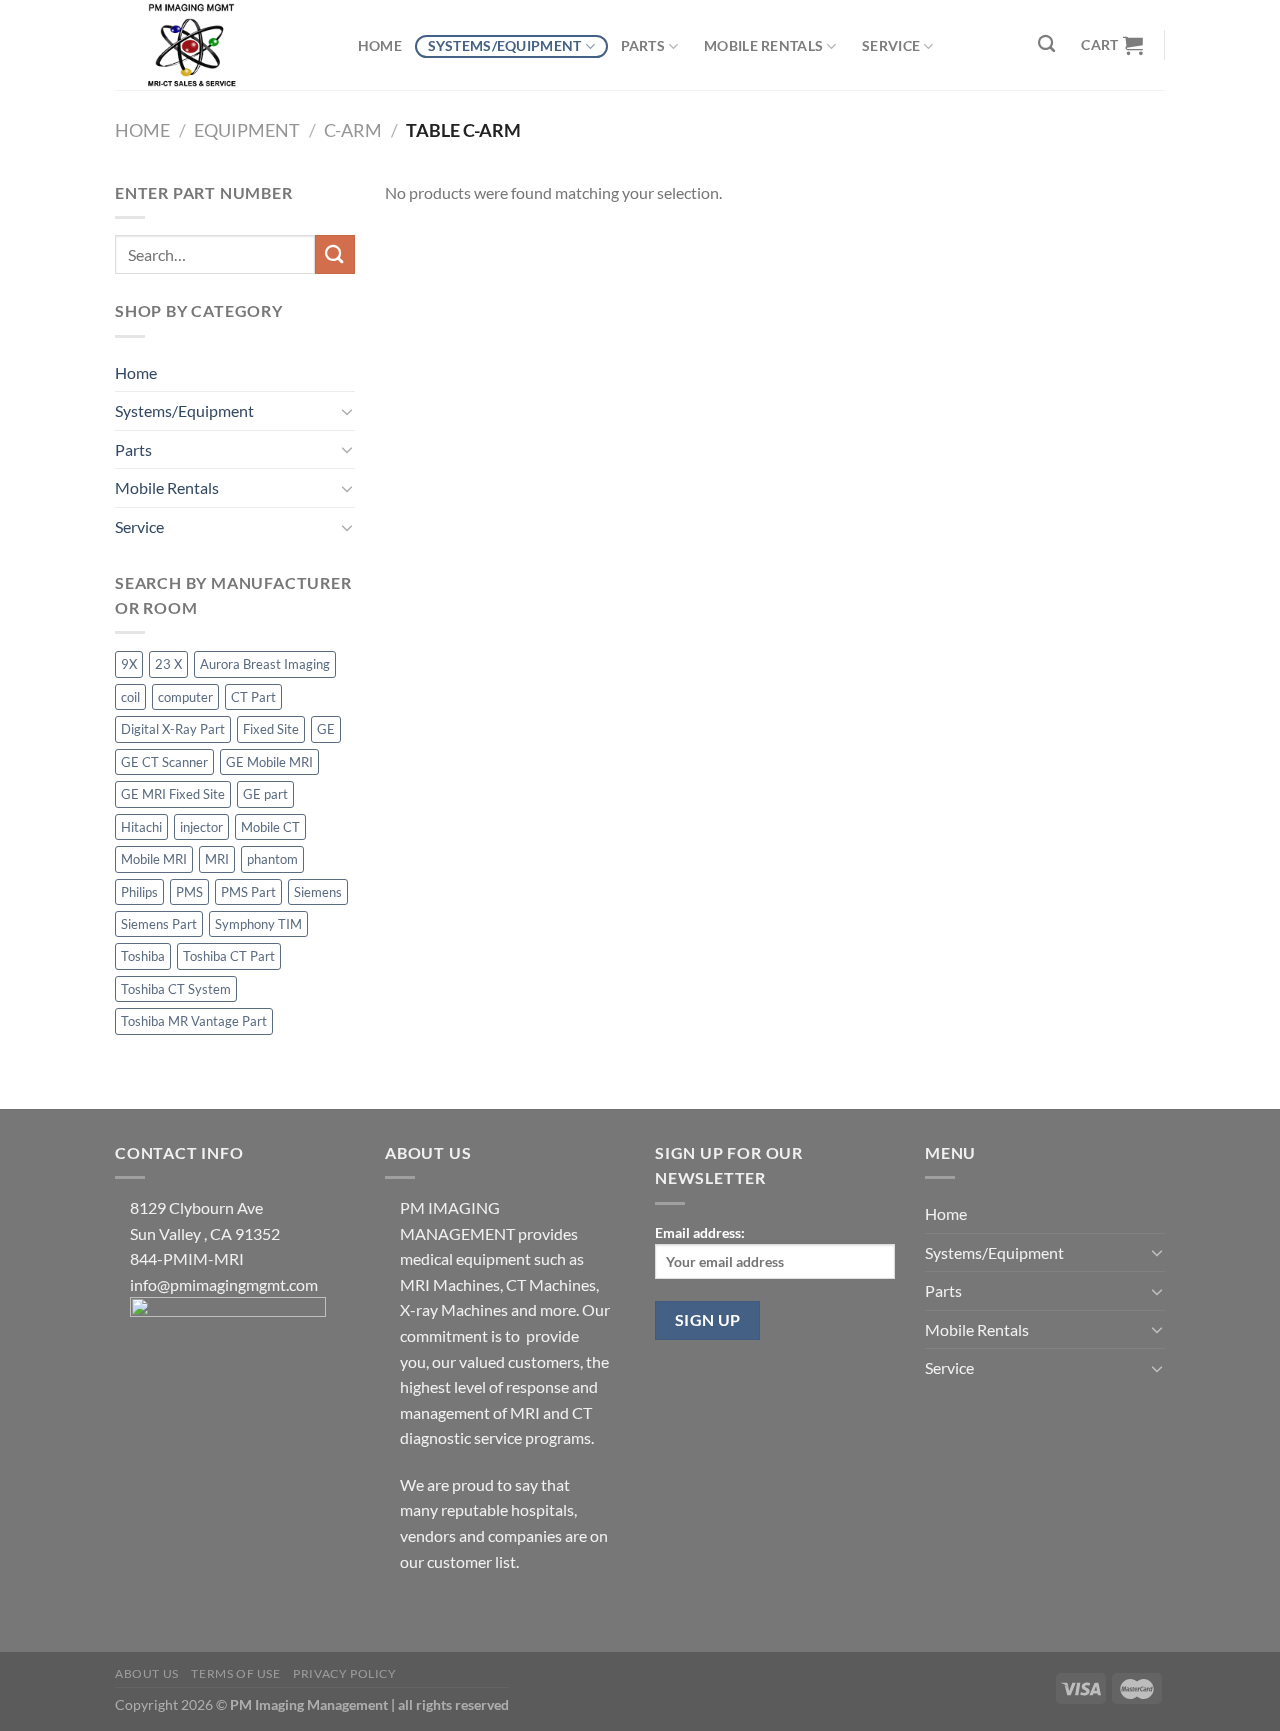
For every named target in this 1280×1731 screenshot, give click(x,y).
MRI (217, 859)
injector (201, 827)
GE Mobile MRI (269, 762)
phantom (272, 859)
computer (185, 697)
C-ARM (353, 130)
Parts (643, 45)
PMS (189, 892)
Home (380, 45)
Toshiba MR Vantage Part (194, 1021)
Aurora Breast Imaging (265, 664)
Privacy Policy (345, 1673)
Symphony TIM (258, 924)
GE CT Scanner (164, 762)
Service (891, 45)
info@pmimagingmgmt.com (224, 1284)
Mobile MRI (154, 859)
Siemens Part (159, 924)
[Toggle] (347, 411)
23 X (168, 664)
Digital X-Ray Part (173, 729)
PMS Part (248, 892)
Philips (139, 892)
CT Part (253, 697)
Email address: (700, 1232)
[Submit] (335, 254)
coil (130, 697)
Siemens (318, 892)
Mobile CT (270, 827)
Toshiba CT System (176, 989)
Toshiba (143, 956)
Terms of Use (235, 1673)
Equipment (247, 130)
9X (129, 664)
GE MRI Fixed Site (173, 794)
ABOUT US (147, 1673)
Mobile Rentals (763, 45)
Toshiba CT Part (229, 956)
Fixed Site (271, 729)
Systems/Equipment (505, 45)
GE (326, 729)
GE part (265, 794)
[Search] (1047, 44)
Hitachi (141, 827)
